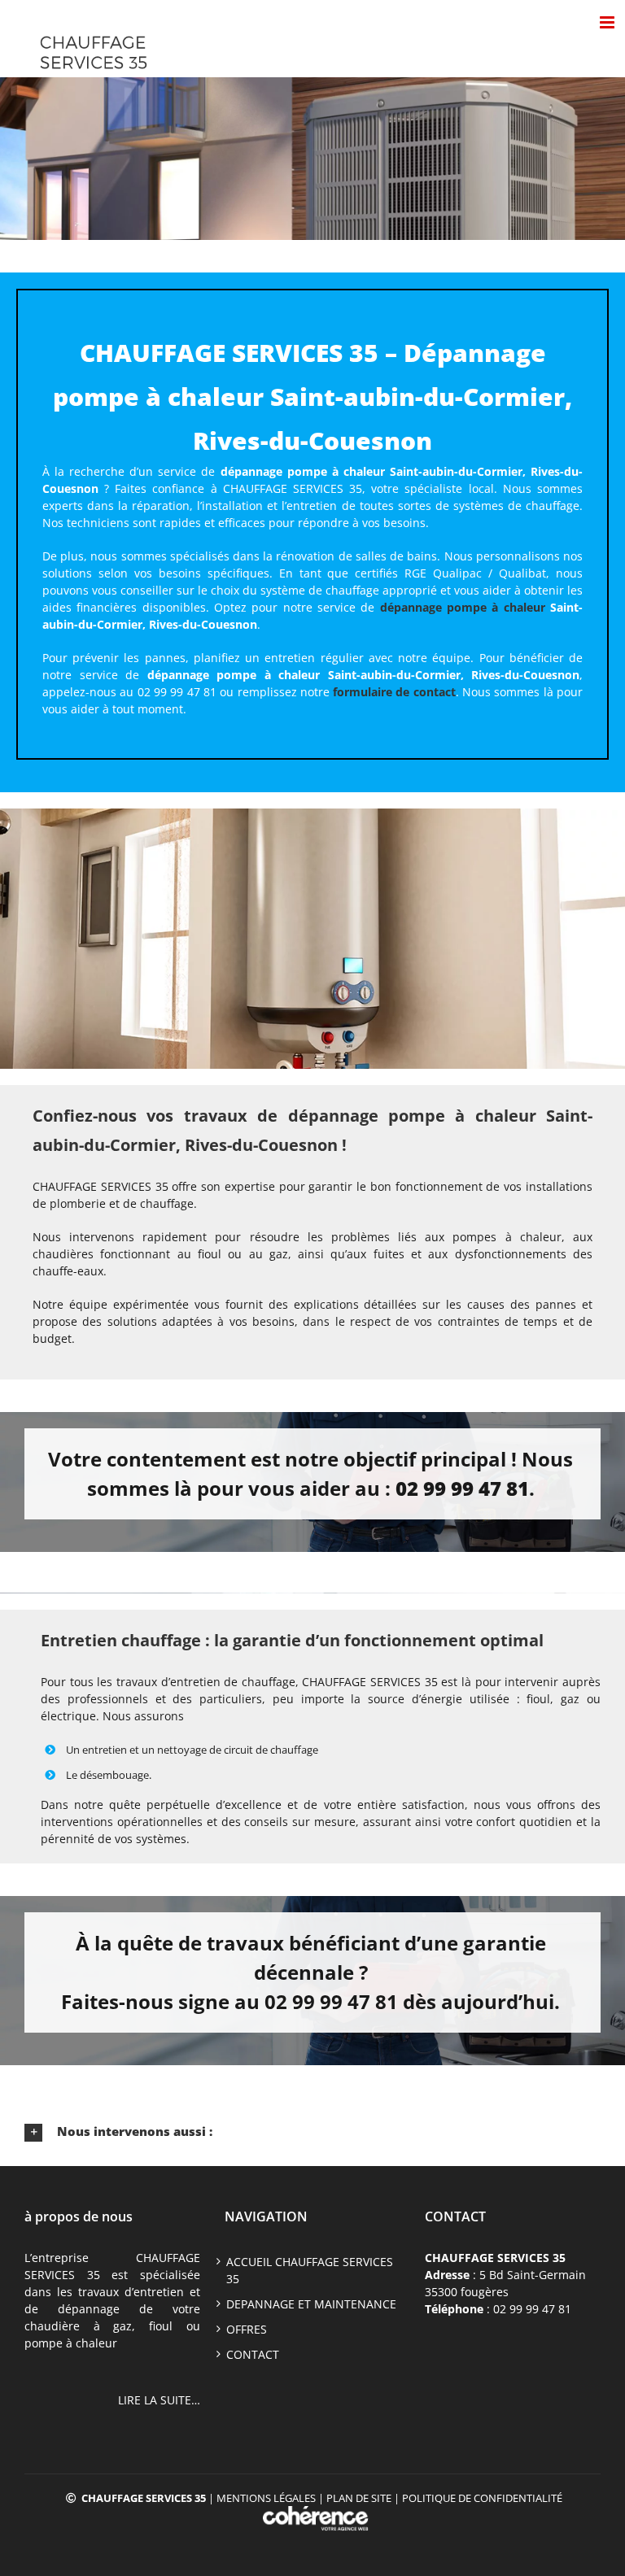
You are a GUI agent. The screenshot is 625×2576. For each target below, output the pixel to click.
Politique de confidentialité (482, 2498)
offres (247, 2329)
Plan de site (359, 2498)
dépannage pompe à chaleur (463, 607)
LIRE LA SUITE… (159, 2400)
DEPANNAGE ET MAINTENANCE (311, 2304)
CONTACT (253, 2354)
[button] (312, 2132)
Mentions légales (266, 2498)
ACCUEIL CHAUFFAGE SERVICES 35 (310, 2270)
